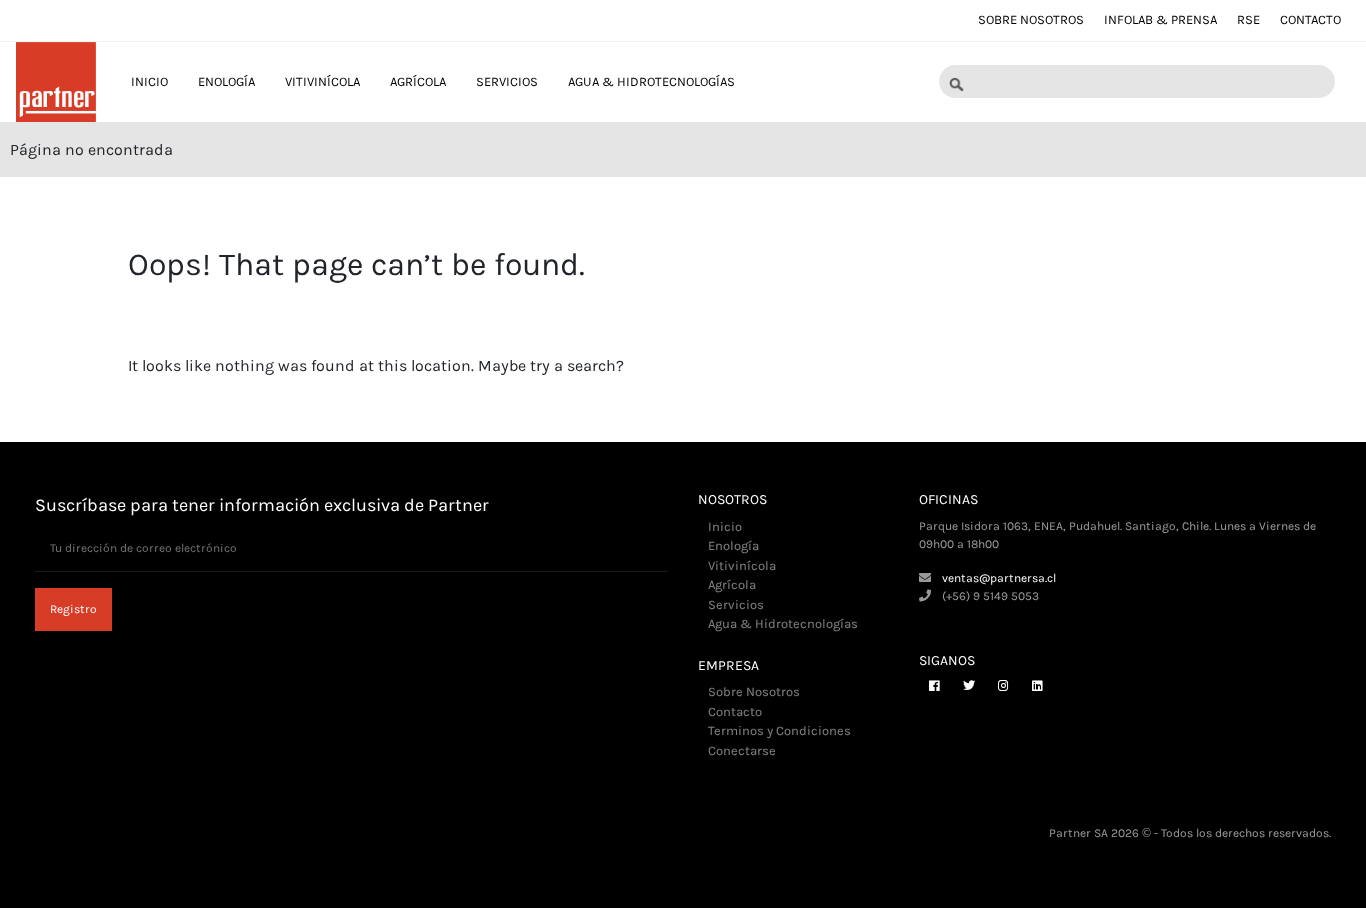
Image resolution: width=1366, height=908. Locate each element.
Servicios (507, 81)
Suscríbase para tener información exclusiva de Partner (262, 505)
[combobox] (1137, 82)
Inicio (149, 81)
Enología (226, 81)
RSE (1248, 19)
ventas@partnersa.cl (999, 578)
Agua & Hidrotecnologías (651, 81)
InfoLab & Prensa (1160, 19)
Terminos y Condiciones (779, 730)
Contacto (1310, 19)
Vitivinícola (322, 81)
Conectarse (742, 750)
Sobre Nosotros (1031, 19)
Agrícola (418, 81)
